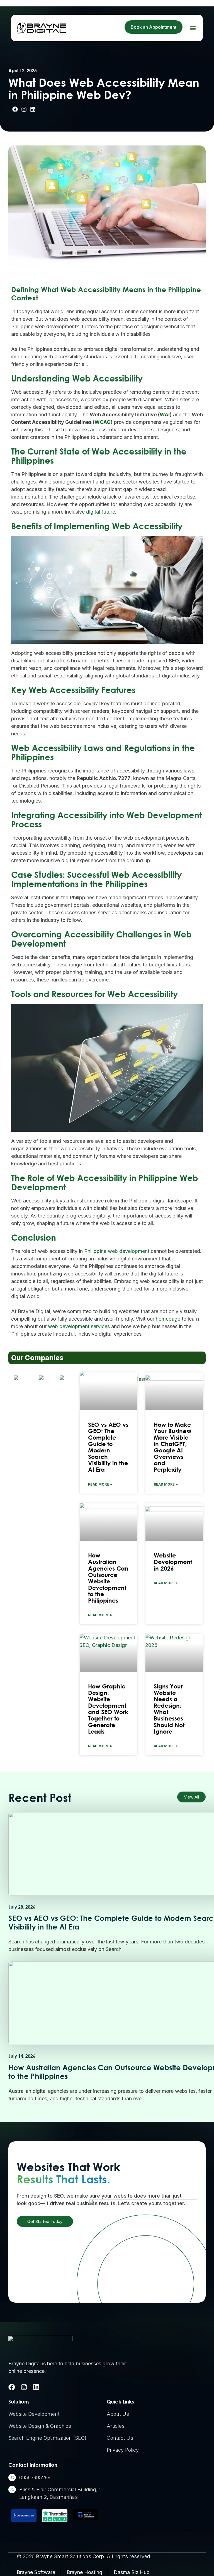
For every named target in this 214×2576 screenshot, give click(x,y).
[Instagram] (24, 2387)
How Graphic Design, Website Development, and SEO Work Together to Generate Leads (108, 1709)
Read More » (100, 1484)
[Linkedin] (36, 2387)
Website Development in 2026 (173, 1562)
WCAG (103, 422)
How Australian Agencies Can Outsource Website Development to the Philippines (108, 1578)
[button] (193, 28)
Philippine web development (117, 1251)
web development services (79, 1326)
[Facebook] (12, 2387)
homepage (168, 1319)
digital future (101, 512)
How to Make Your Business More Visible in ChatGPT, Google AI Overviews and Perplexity (173, 1447)
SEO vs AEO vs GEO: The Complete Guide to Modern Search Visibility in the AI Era (108, 1447)
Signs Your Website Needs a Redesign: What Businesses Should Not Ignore (169, 1709)
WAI (165, 415)
